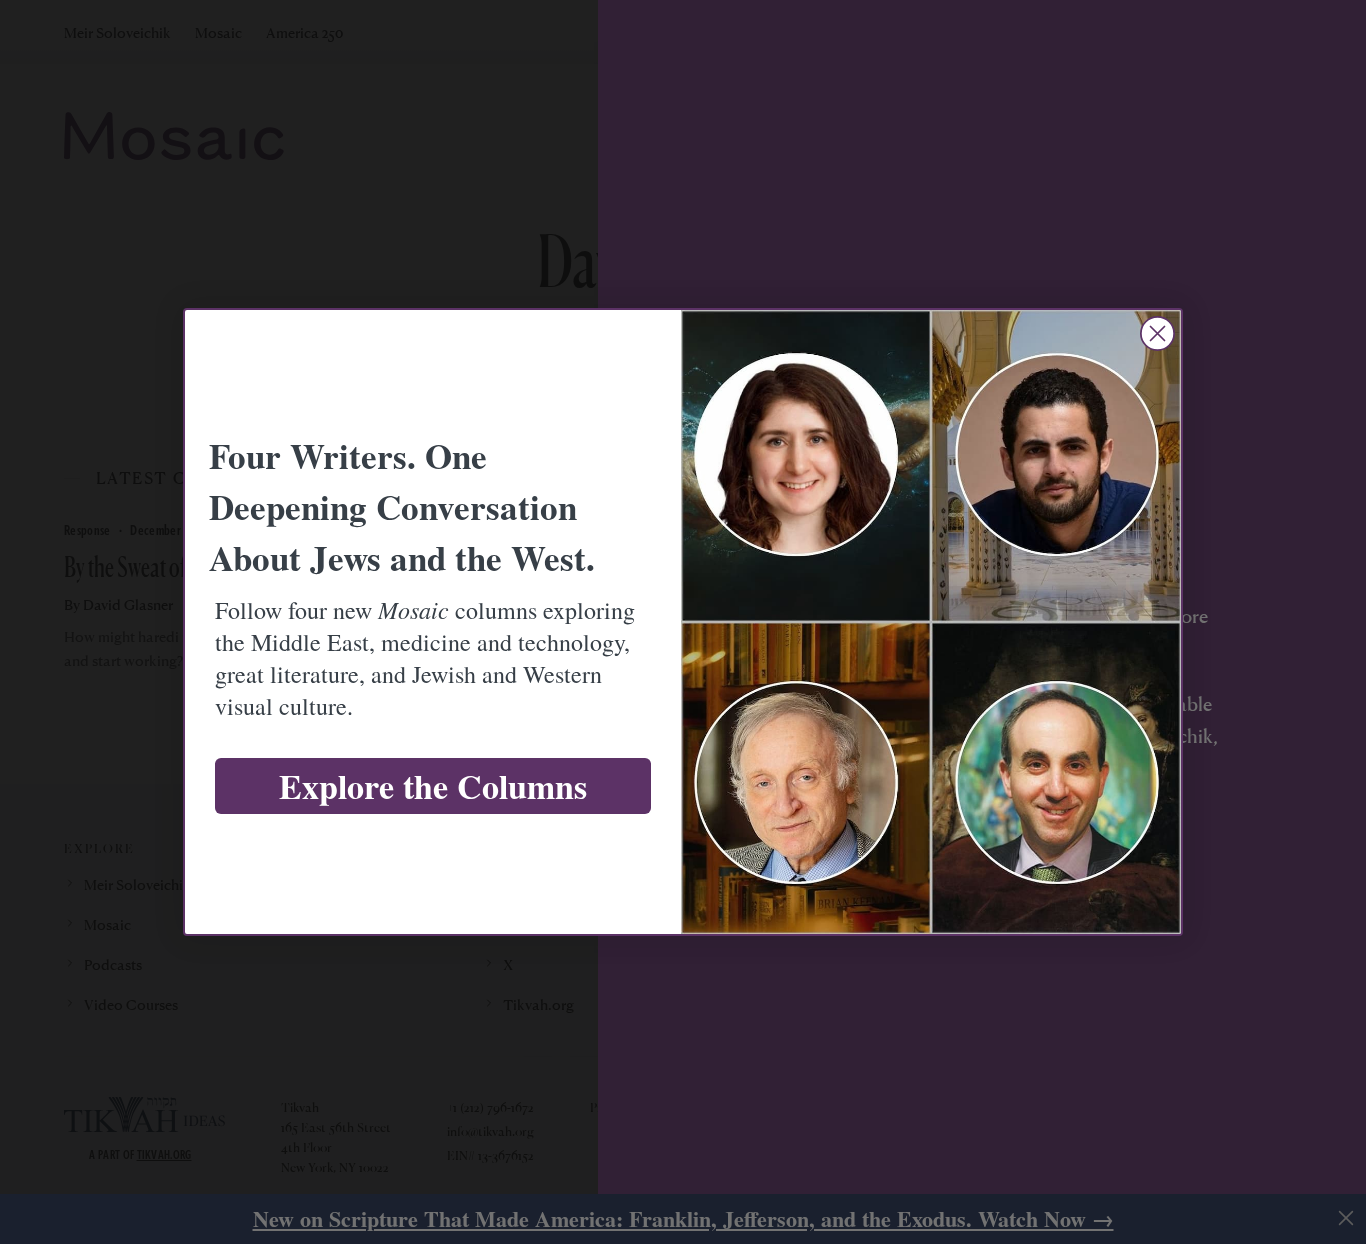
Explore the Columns (433, 786)
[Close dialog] (1157, 333)
